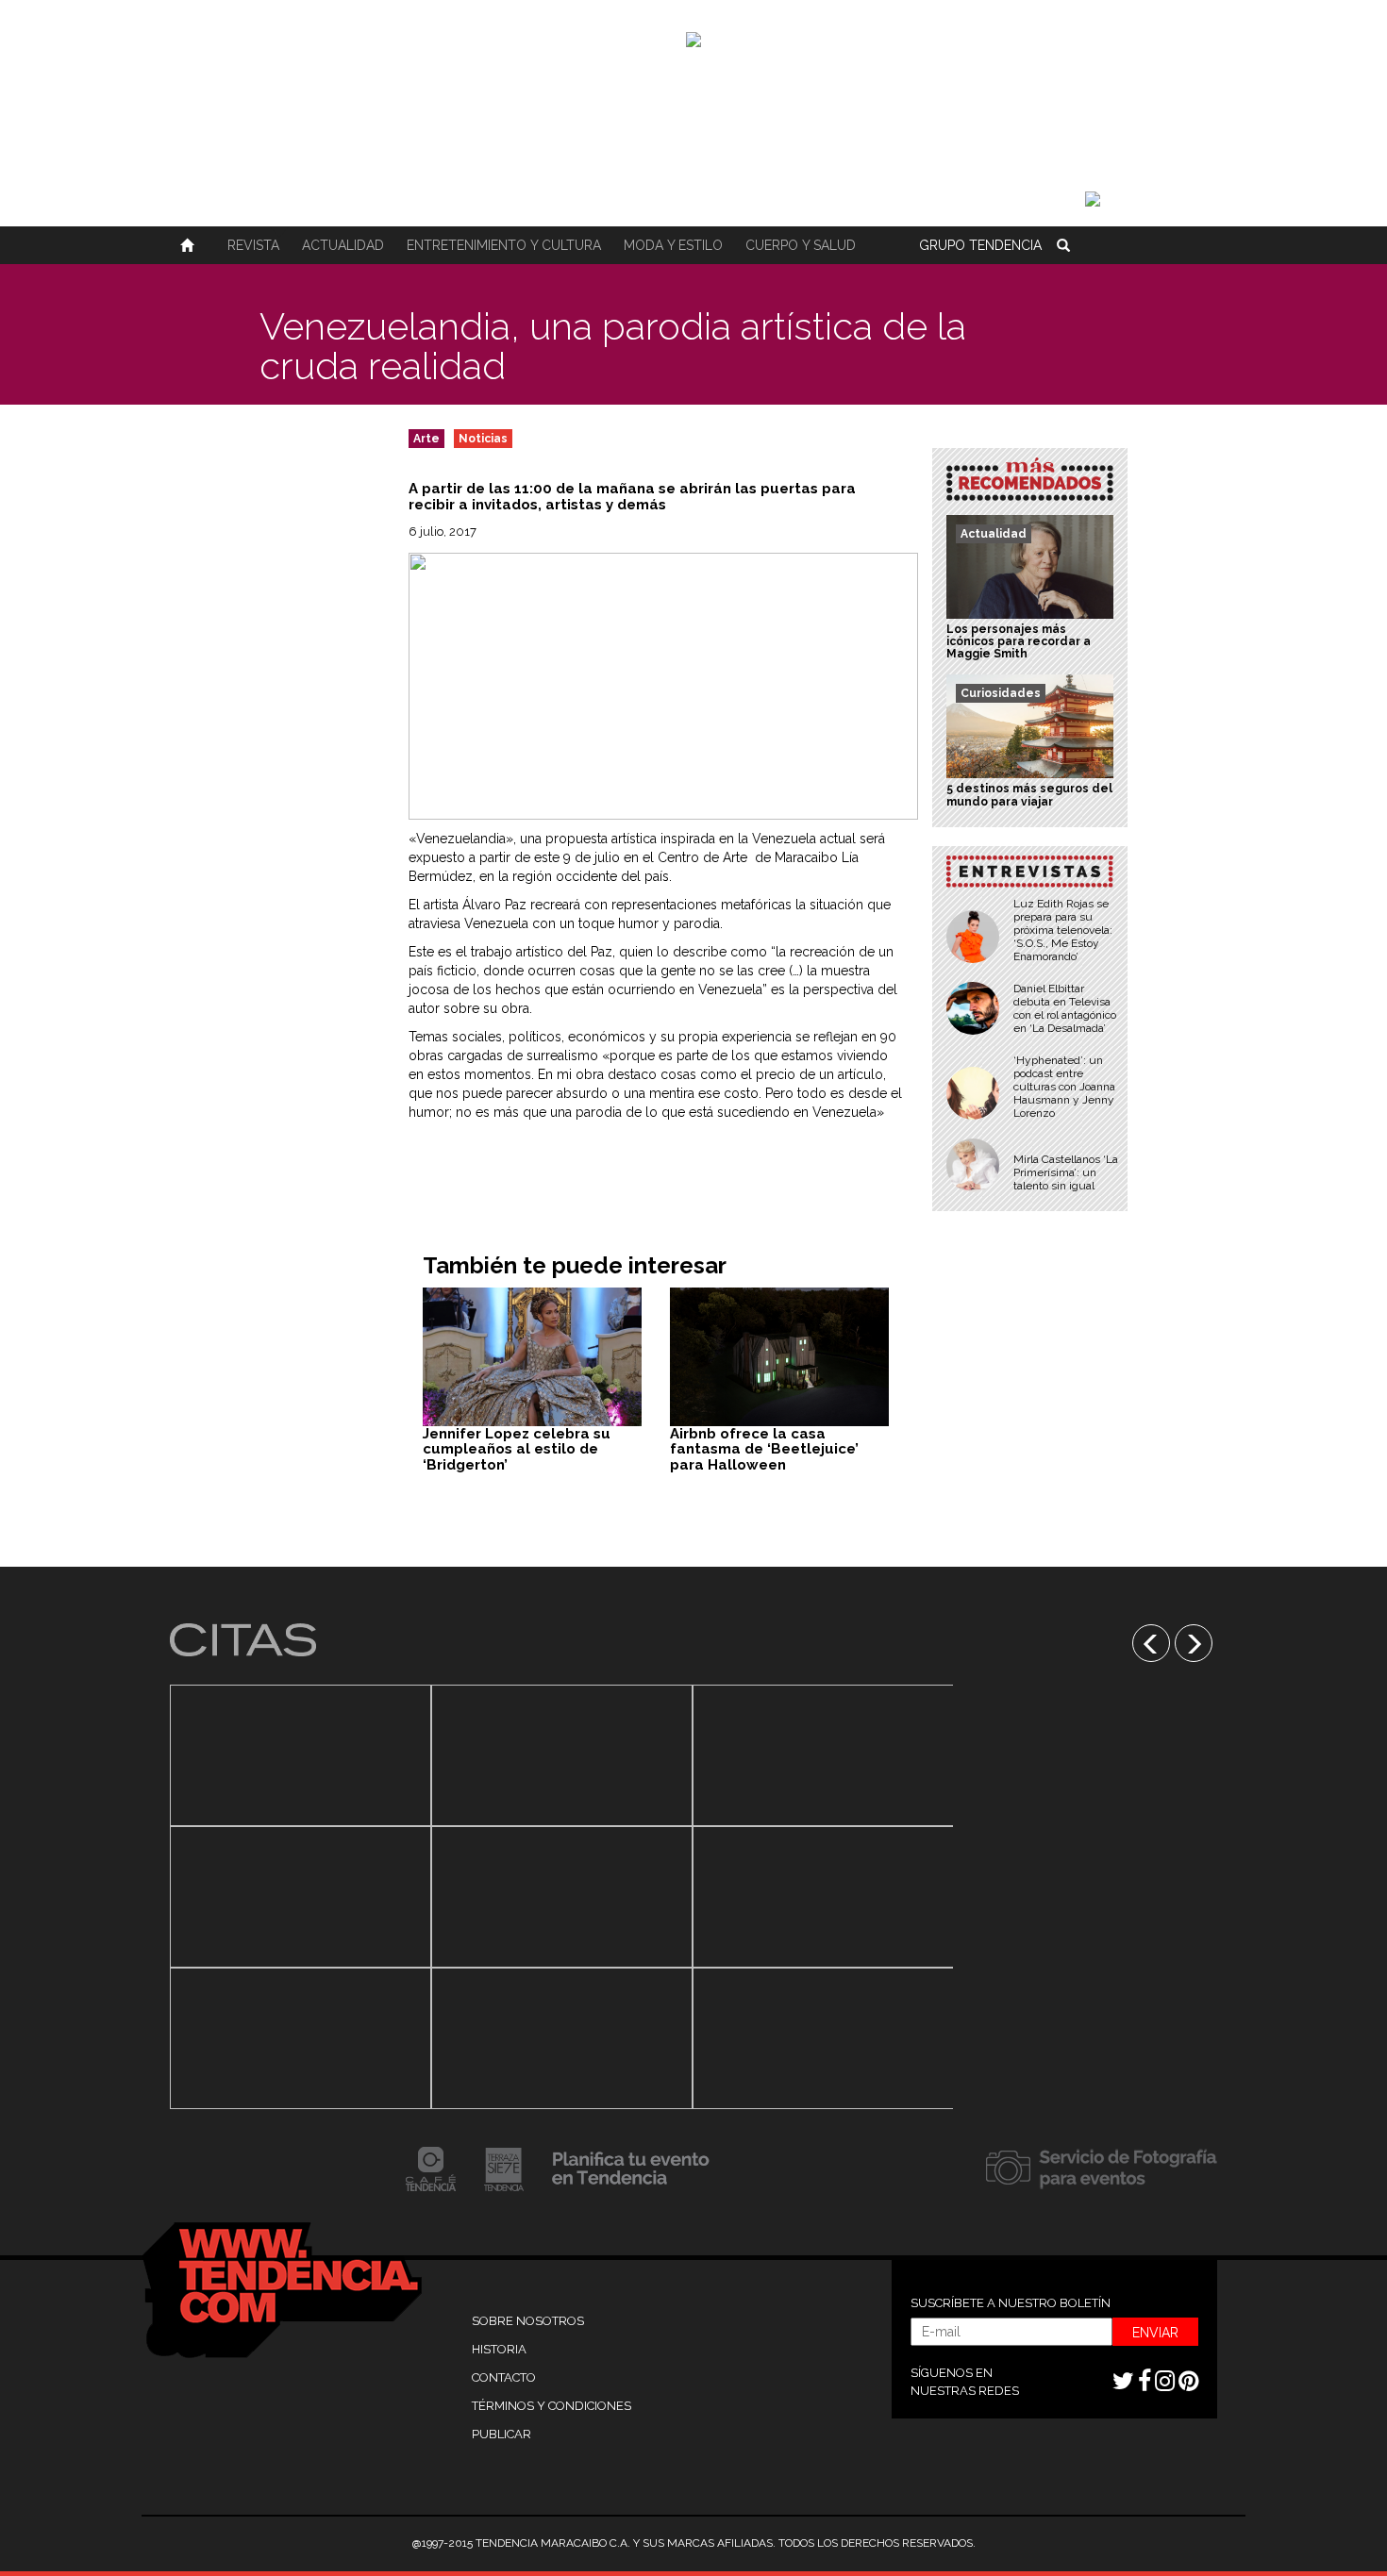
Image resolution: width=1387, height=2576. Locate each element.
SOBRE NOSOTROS (528, 2321)
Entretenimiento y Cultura (504, 245)
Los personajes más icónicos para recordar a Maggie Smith (1019, 641)
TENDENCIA (980, 245)
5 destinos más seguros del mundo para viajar (1029, 795)
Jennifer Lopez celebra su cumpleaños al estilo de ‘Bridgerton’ (517, 1449)
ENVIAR (1155, 2333)
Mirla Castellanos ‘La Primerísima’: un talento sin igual (1066, 1172)
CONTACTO (504, 2377)
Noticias (483, 439)
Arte (426, 439)
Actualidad (343, 245)
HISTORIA (499, 2349)
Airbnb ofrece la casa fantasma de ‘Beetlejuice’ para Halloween (764, 1449)
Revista (253, 245)
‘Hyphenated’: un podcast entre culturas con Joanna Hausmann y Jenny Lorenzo (1064, 1087)
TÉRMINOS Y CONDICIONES (551, 2406)
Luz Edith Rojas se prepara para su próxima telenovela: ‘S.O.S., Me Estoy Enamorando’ (1063, 930)
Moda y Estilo (673, 245)
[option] (301, 1897)
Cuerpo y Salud (801, 245)
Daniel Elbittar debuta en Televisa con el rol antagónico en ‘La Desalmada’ (1065, 1008)
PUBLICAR (501, 2434)
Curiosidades (1001, 693)
